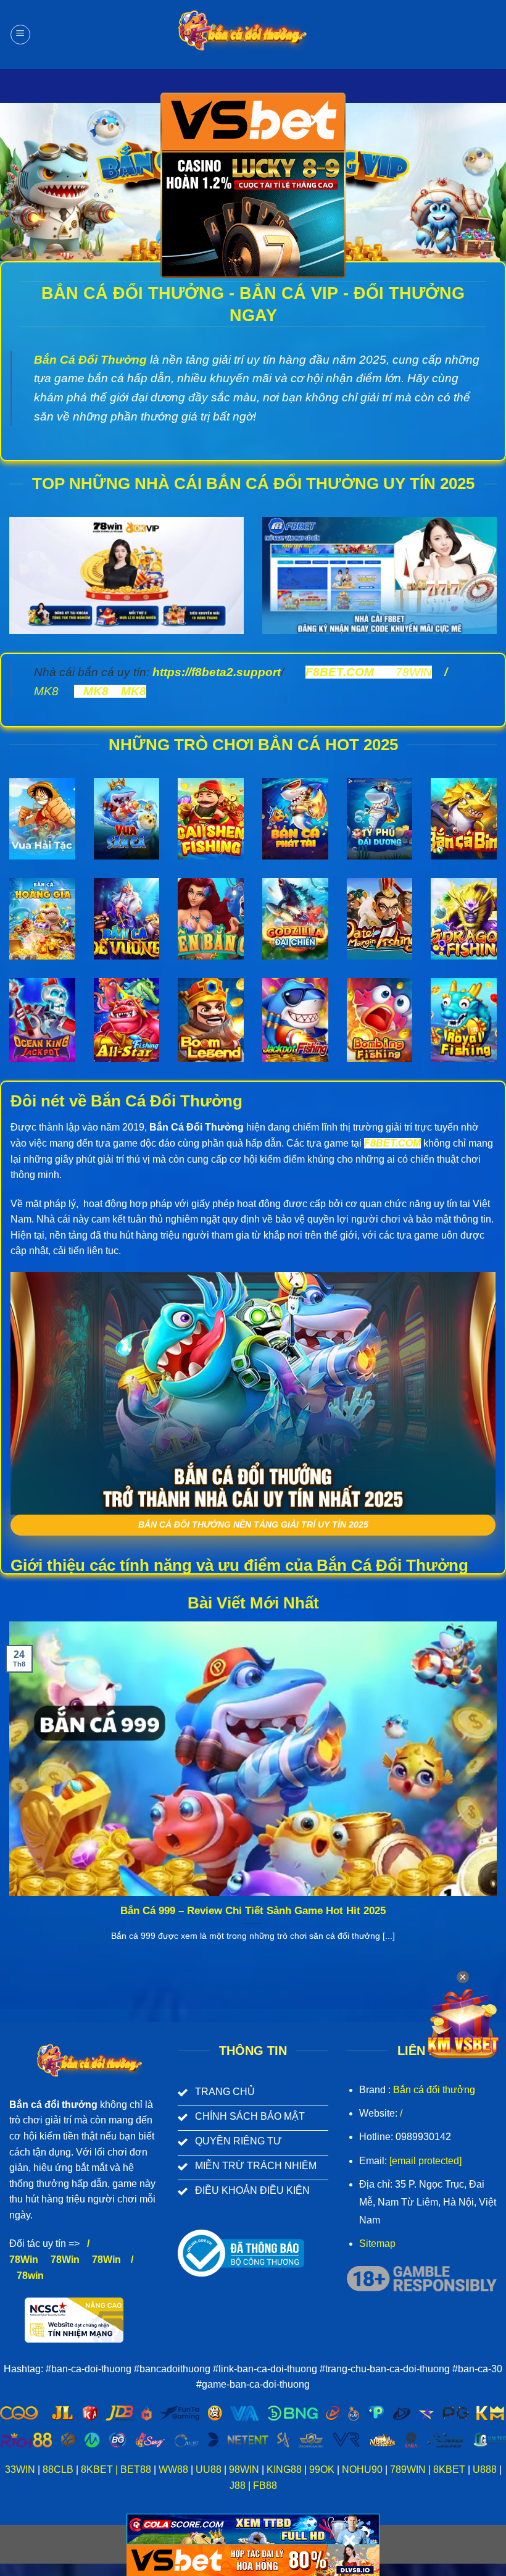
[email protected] (425, 2161)
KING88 (284, 2469)
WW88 (173, 2469)
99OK (322, 2469)
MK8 (46, 691)
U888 (485, 2469)
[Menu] (20, 35)
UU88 (209, 2469)
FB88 (264, 2486)
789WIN (408, 2469)
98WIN (244, 2469)
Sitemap (377, 2244)
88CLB (58, 2469)
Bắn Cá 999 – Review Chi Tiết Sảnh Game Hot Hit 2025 (253, 1911)
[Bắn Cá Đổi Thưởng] (253, 35)
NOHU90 (362, 2469)
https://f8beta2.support (217, 672)
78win (30, 2276)
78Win (24, 2260)
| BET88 (133, 2469)
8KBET (97, 2469)
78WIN (414, 672)
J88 (238, 2486)
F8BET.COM (340, 672)
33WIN (20, 2469)
